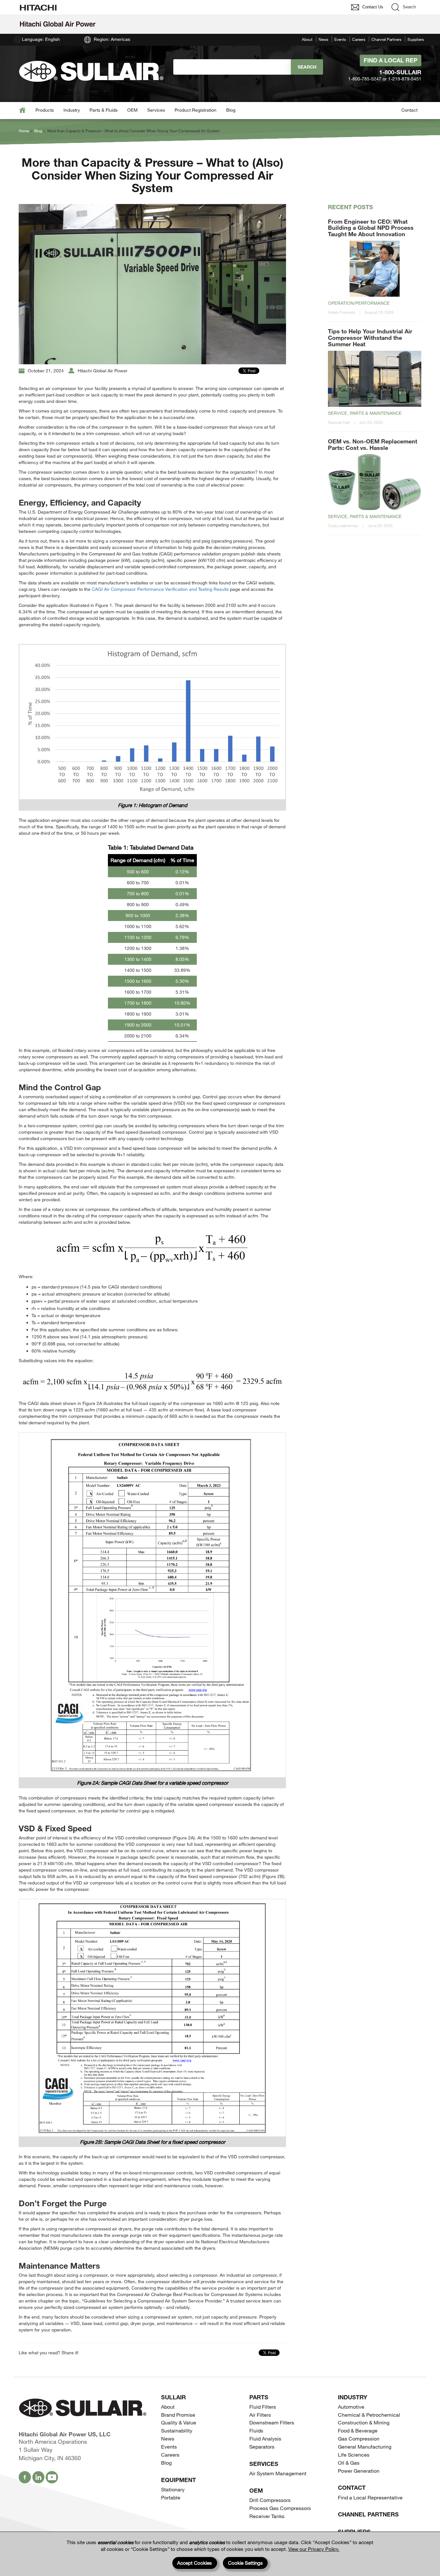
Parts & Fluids (104, 110)
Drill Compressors (270, 2500)
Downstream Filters (272, 2422)
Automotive (351, 2407)
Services (156, 110)
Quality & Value (179, 2422)
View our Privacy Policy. (314, 2549)
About (307, 39)
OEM (132, 110)
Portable (171, 2497)
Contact (409, 110)
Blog (231, 110)
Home (24, 131)
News (323, 39)
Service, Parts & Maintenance (365, 413)
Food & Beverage (358, 2430)
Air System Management (278, 2473)
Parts (259, 2397)
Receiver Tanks (267, 2516)
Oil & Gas (349, 2463)
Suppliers (416, 39)
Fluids (256, 2430)
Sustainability (177, 2430)
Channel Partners (386, 39)
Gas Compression (359, 2438)
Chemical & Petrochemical (369, 2415)
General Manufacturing (365, 2446)
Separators (262, 2446)
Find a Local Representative (370, 2497)
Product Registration (196, 110)
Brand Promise (178, 2415)
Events (340, 39)
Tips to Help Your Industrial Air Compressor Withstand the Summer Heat (370, 338)
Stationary (173, 2489)
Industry (72, 110)
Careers (359, 39)
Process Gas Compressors (280, 2508)
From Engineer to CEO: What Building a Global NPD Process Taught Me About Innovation (371, 228)
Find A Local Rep (391, 60)
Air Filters (260, 2415)
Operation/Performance (359, 303)
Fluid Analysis (265, 2438)
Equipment (178, 2480)
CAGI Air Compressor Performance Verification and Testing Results (160, 589)
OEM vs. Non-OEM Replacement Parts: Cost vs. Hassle (373, 444)
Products (45, 110)
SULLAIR (173, 2397)
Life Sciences (354, 2455)
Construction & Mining (364, 2422)
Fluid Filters (263, 2407)
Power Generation (359, 2471)
